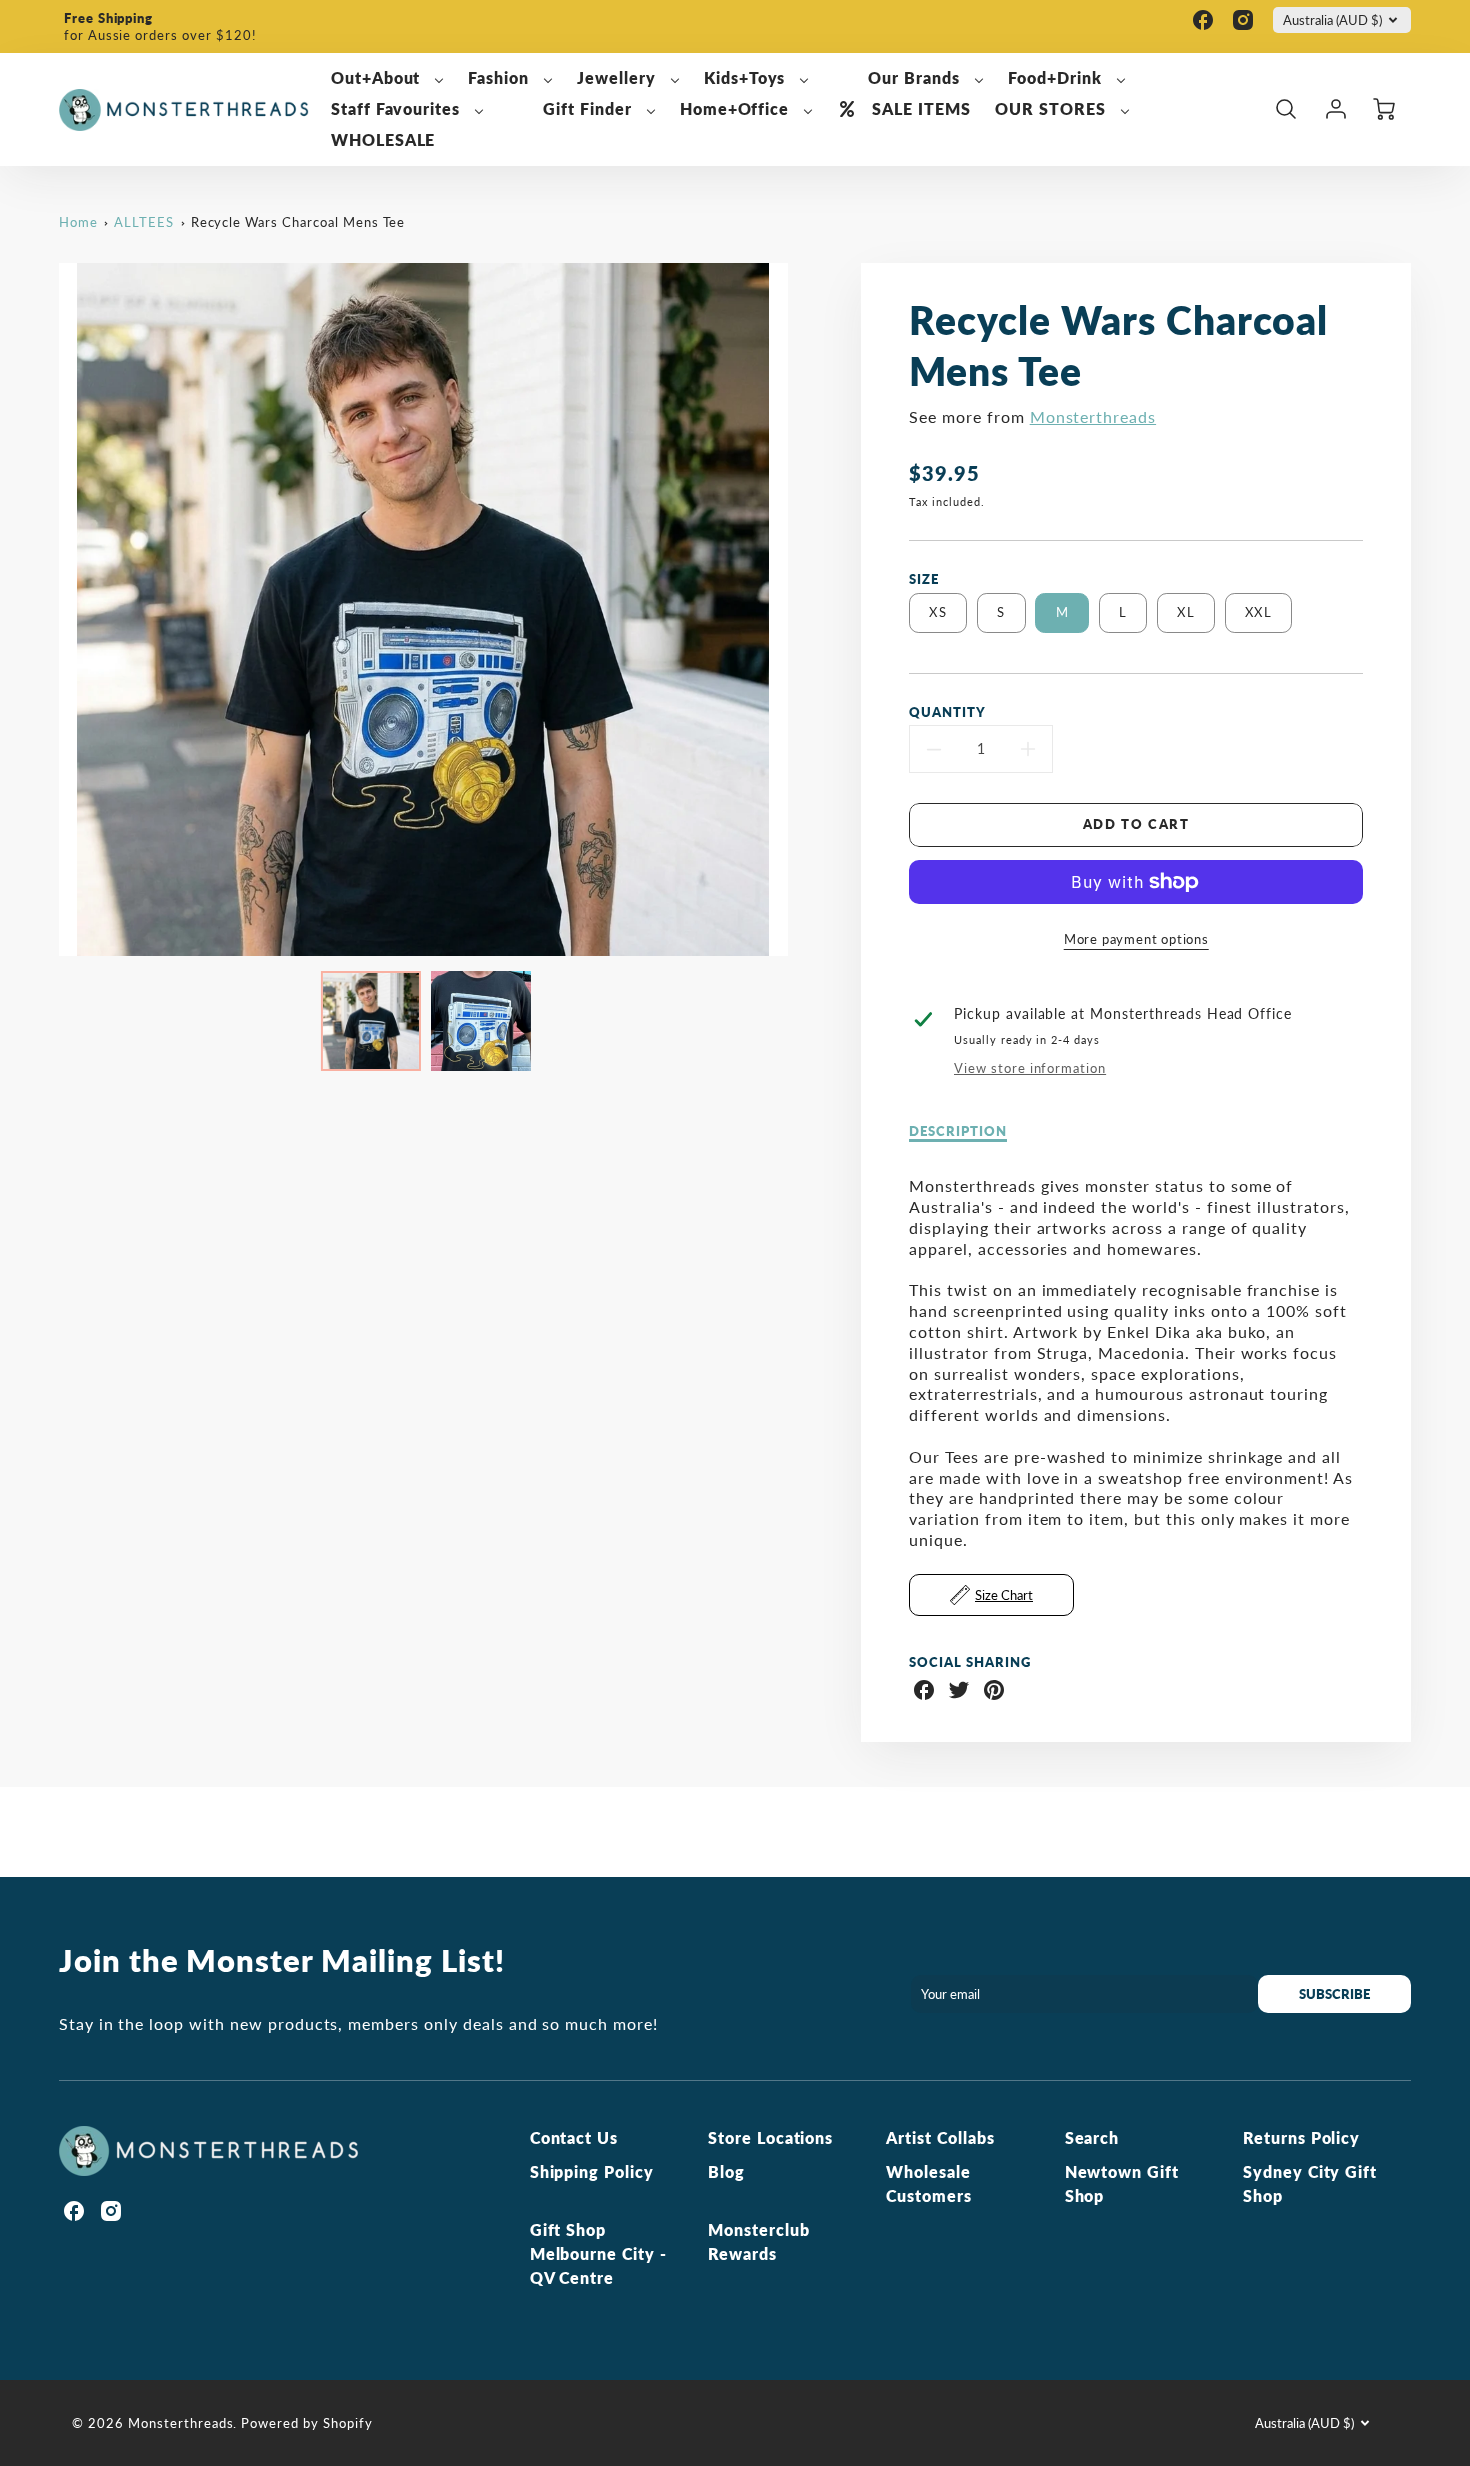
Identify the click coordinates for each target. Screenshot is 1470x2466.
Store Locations (770, 2137)
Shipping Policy (592, 2171)
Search (1092, 2137)
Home (78, 222)
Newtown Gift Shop (1122, 2183)
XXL (1258, 612)
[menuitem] (388, 78)
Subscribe (1334, 1994)
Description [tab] (958, 1131)
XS (938, 612)
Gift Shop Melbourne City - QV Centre (598, 2253)
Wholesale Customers (929, 2183)
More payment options (1136, 939)
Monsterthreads (1093, 416)
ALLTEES (144, 222)
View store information (1030, 1068)
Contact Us (574, 2137)
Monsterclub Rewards (759, 2241)
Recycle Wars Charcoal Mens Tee (298, 222)
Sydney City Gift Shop (1310, 2183)
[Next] (803, 610)
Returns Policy (1301, 2137)
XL (1186, 612)
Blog (726, 2171)
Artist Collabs (940, 2137)
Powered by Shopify (306, 2423)
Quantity (947, 712)
